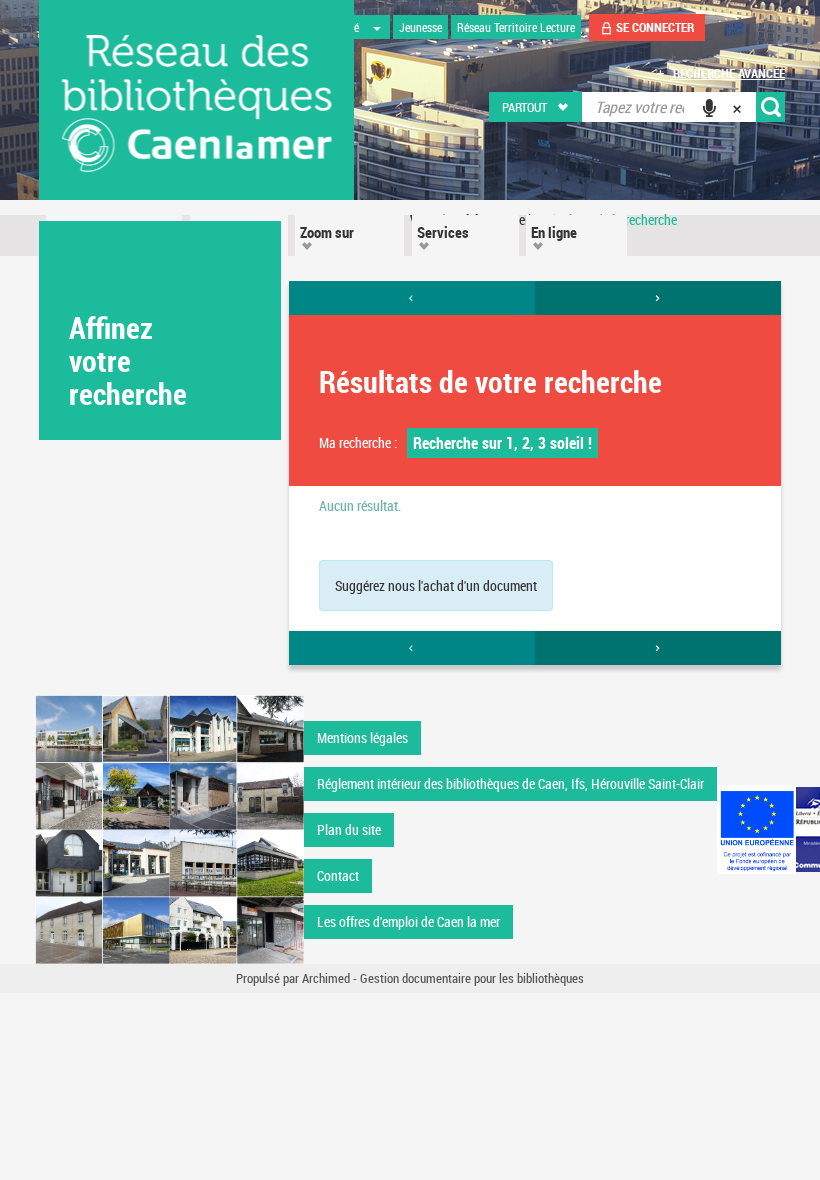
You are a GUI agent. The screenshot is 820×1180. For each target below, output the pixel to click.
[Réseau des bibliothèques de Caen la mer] (169, 827)
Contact (338, 875)
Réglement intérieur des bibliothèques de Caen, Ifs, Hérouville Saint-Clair (510, 783)
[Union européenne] (756, 829)
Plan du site (349, 829)
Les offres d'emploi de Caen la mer (408, 921)
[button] (536, 107)
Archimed (326, 978)
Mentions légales (362, 737)
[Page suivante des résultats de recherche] (658, 298)
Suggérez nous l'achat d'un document (436, 585)
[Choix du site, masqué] (377, 27)
